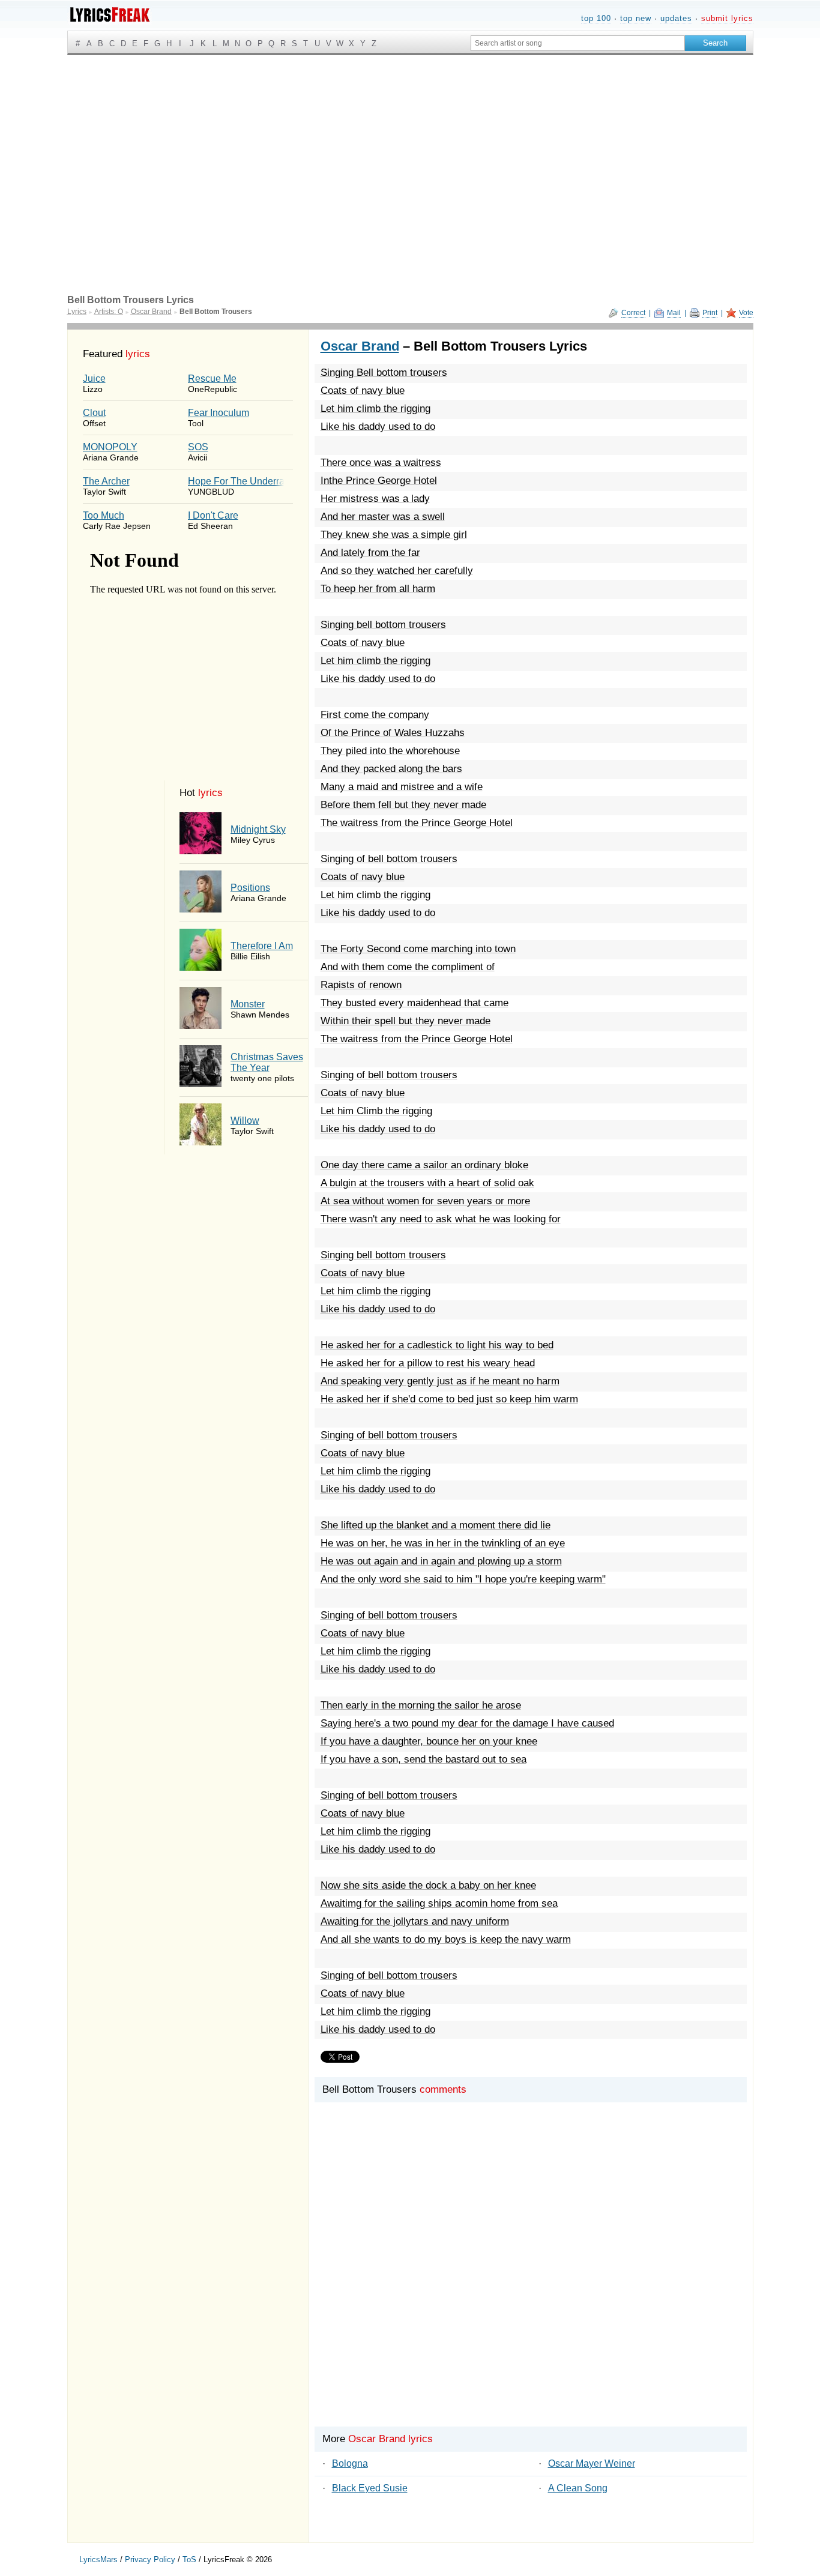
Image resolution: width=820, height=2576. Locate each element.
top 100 (596, 18)
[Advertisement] (410, 145)
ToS (189, 2559)
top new (636, 18)
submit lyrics (727, 18)
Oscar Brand (360, 346)
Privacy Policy (150, 2559)
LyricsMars (98, 2559)
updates (676, 18)
